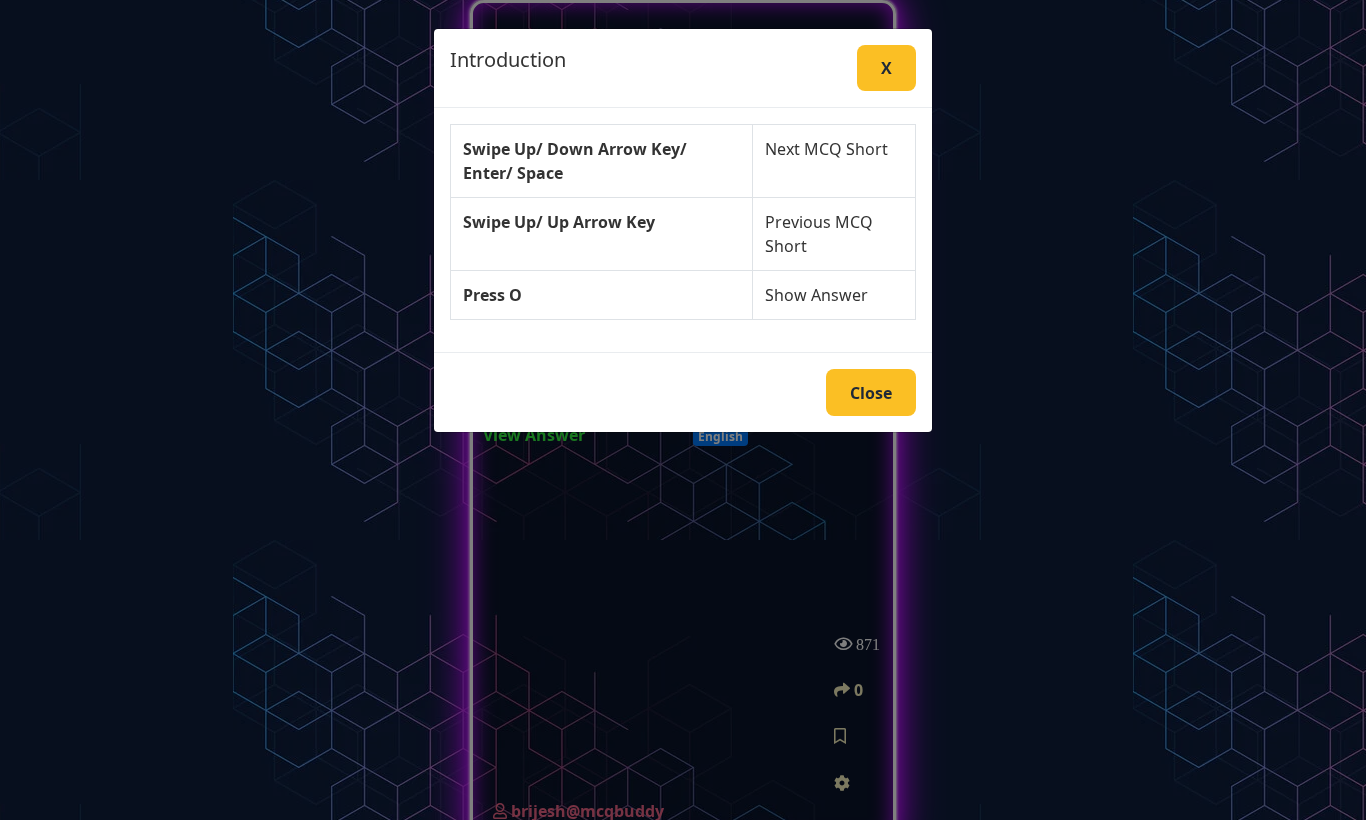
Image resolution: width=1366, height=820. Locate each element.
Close (871, 393)
